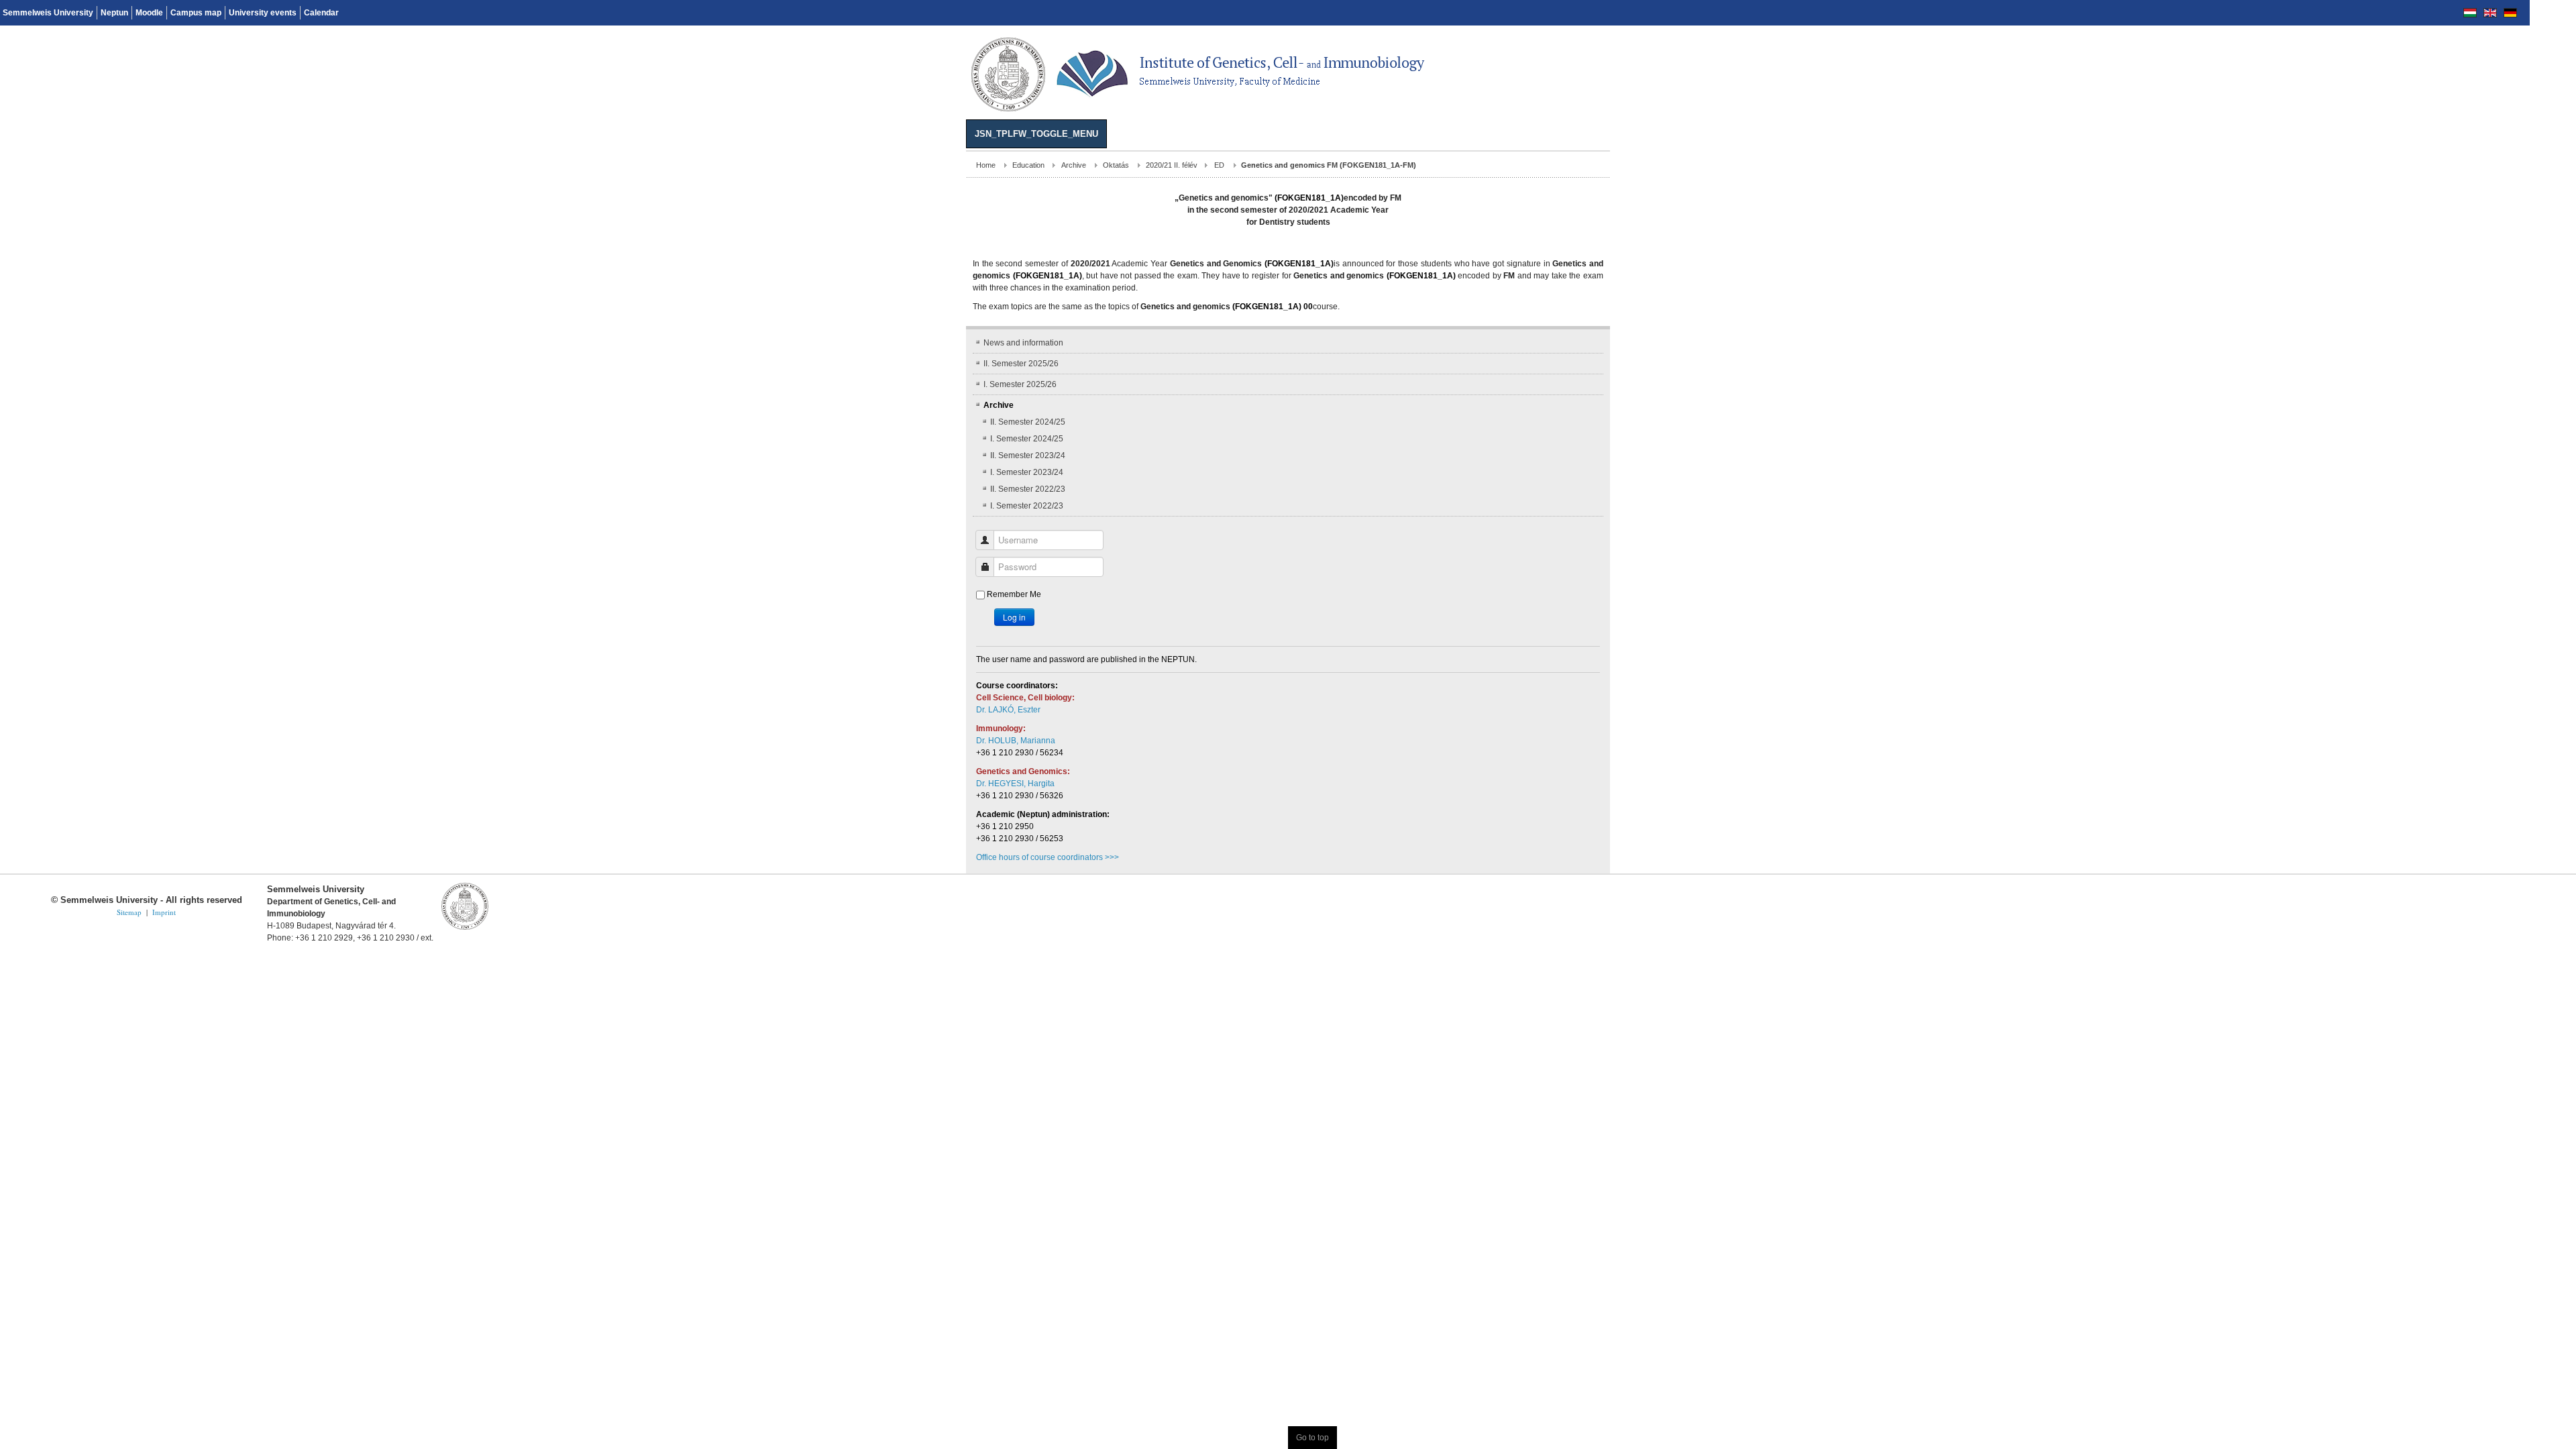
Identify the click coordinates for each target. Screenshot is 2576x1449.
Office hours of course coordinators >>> (82, 833)
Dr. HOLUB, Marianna (50, 716)
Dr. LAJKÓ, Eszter (42, 686)
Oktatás (150, 165)
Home (20, 165)
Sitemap (129, 888)
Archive (108, 165)
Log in (48, 593)
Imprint (164, 888)
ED (253, 165)
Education (62, 165)
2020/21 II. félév (206, 165)
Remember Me (48, 570)
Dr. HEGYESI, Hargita (49, 759)
